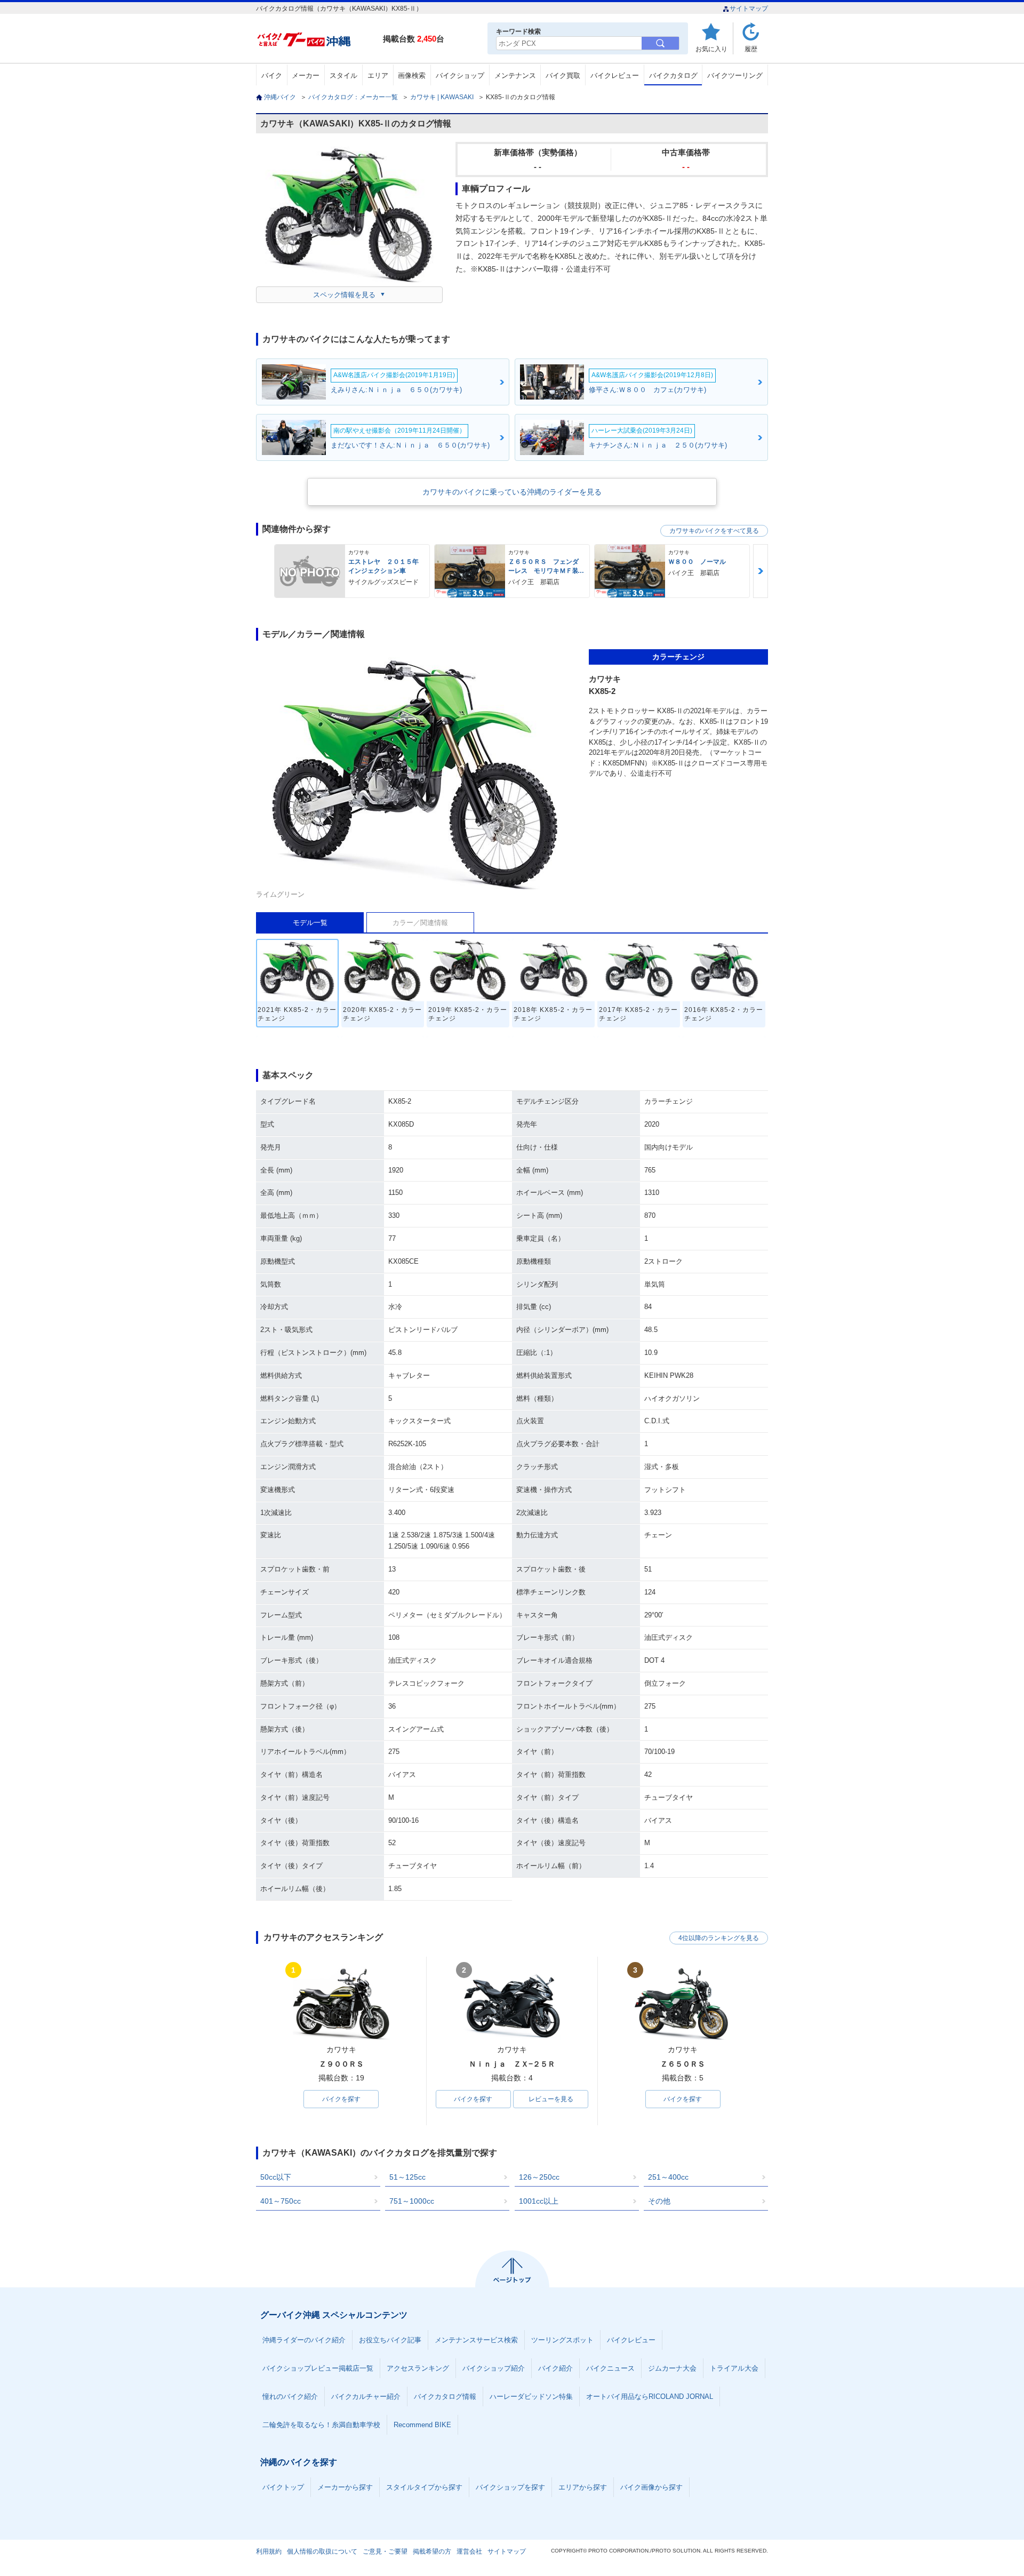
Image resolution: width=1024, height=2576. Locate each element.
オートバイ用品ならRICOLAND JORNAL (650, 2396)
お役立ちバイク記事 (390, 2340)
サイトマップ (749, 9)
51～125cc (407, 2177)
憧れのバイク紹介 (290, 2396)
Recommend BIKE (422, 2425)
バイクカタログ (673, 75)
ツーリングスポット (562, 2340)
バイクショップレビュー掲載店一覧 (318, 2368)
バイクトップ (283, 2487)
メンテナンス (515, 75)
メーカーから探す (345, 2487)
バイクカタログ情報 (445, 2396)
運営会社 (469, 2551)
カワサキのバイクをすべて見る (714, 531)
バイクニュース (610, 2368)
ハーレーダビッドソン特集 (531, 2396)
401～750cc (281, 2201)
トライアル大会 (734, 2368)
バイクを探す (341, 2099)
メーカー (306, 75)
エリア (378, 75)
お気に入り (711, 49)
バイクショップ (460, 75)
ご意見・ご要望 (385, 2551)
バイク (272, 75)
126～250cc (539, 2177)
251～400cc (668, 2177)
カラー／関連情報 (420, 923)
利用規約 (269, 2551)
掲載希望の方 (432, 2551)
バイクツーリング (735, 75)
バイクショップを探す (510, 2487)
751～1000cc (412, 2201)
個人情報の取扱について (322, 2551)
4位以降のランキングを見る (719, 1938)
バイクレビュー (615, 75)
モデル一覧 (310, 923)
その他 (659, 2201)
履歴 (751, 49)
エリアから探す (583, 2487)
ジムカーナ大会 (672, 2368)
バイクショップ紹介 (494, 2368)
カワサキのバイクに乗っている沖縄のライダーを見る (512, 492)
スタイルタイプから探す (424, 2487)
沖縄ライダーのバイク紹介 (304, 2340)
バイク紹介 (555, 2368)
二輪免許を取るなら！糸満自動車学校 (321, 2425)
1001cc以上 (539, 2201)
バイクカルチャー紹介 (366, 2396)
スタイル (343, 75)
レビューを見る (551, 2099)
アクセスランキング (418, 2368)
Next (761, 571)
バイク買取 (563, 75)
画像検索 (412, 75)
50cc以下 (276, 2177)
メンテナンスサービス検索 (476, 2340)
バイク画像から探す (651, 2487)
